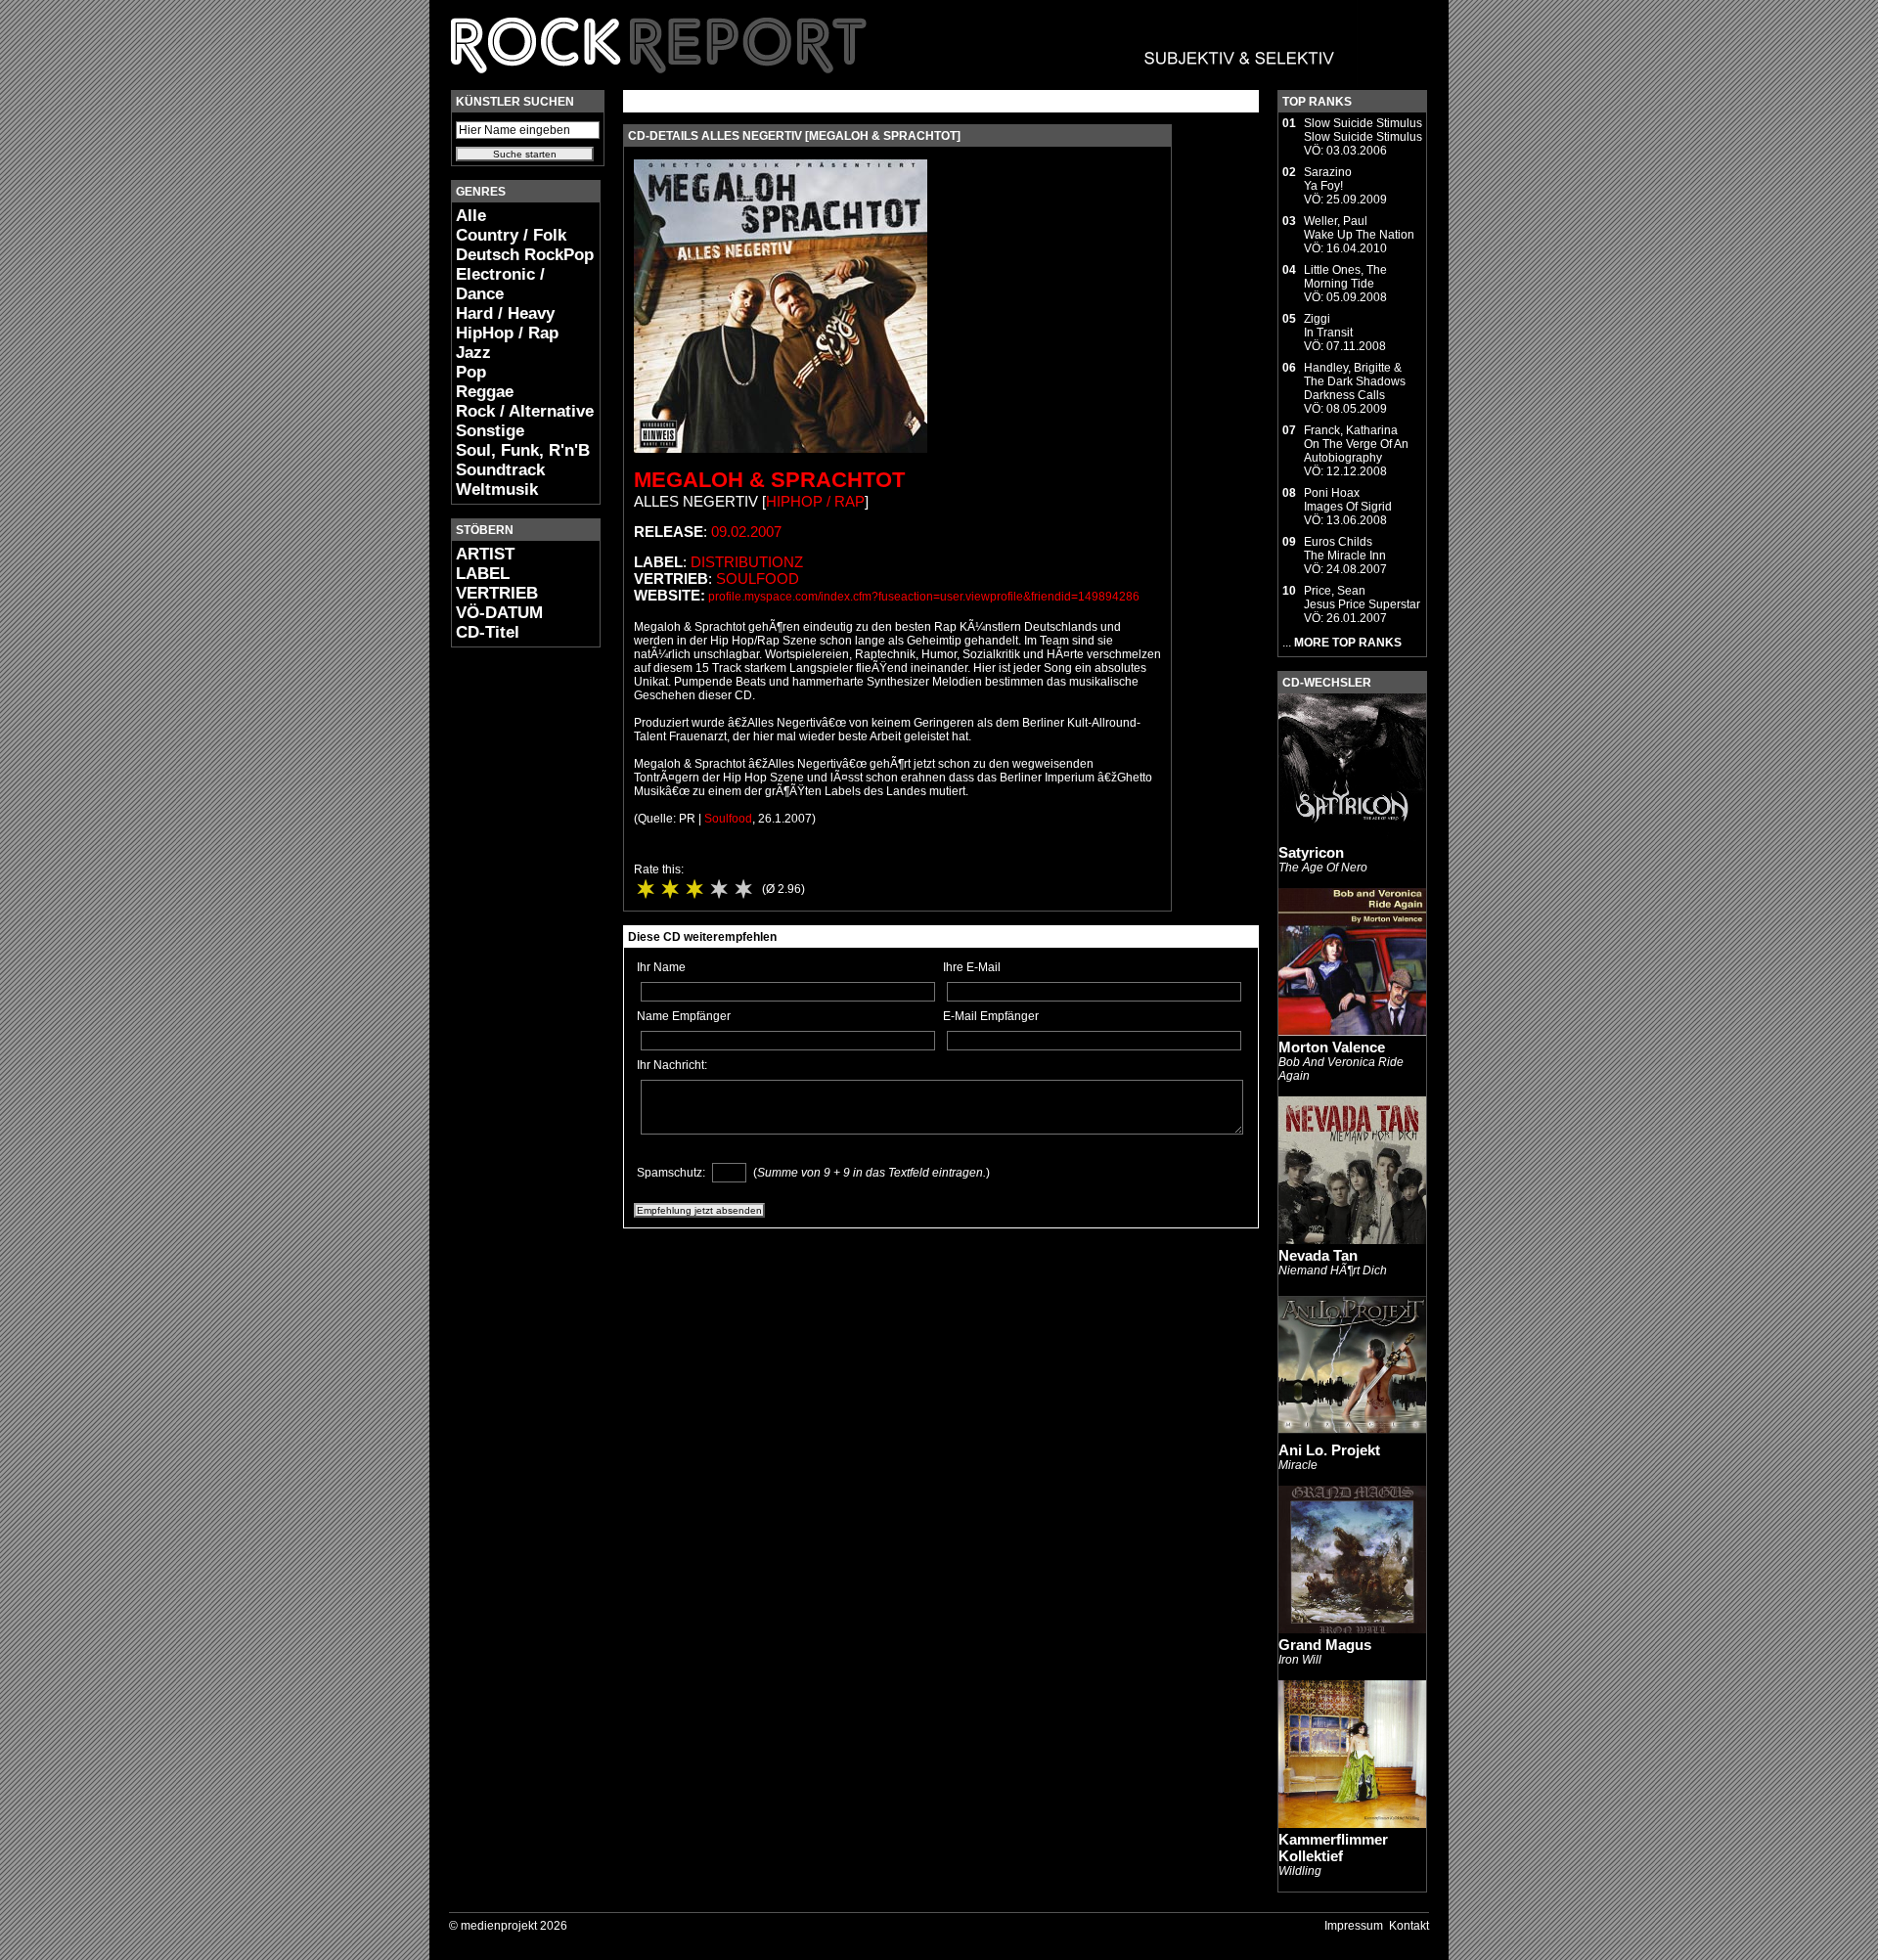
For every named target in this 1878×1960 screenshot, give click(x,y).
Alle (471, 216)
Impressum (1354, 1926)
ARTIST (485, 554)
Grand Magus (1325, 1645)
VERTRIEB (497, 593)
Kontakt (1409, 1926)
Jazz (473, 353)
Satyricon (1311, 852)
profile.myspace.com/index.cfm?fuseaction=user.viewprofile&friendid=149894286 (924, 597)
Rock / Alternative (525, 411)
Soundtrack (500, 470)
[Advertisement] (510, 955)
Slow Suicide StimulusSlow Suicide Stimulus (1363, 130)
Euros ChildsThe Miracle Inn (1345, 549)
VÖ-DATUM (499, 613)
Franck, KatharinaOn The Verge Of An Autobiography (1356, 444)
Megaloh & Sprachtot (769, 480)
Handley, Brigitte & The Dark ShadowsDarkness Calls (1355, 381)
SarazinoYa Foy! (1328, 179)
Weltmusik (497, 490)
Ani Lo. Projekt (1329, 1450)
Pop (471, 372)
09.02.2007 (746, 532)
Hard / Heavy (505, 313)
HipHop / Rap (507, 333)
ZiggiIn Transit (1328, 326)
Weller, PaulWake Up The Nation (1359, 228)
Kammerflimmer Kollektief (1333, 1848)
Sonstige (490, 431)
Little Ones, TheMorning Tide (1345, 277)
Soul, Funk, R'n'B (523, 450)
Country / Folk (511, 235)
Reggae (485, 392)
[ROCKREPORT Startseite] (894, 83)
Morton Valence (1332, 1047)
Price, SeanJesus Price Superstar (1362, 598)
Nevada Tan (1318, 1255)
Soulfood (758, 579)
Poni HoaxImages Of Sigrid (1348, 500)
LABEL (483, 574)
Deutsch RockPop (525, 255)
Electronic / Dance (500, 284)
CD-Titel (488, 632)
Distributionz (747, 562)
